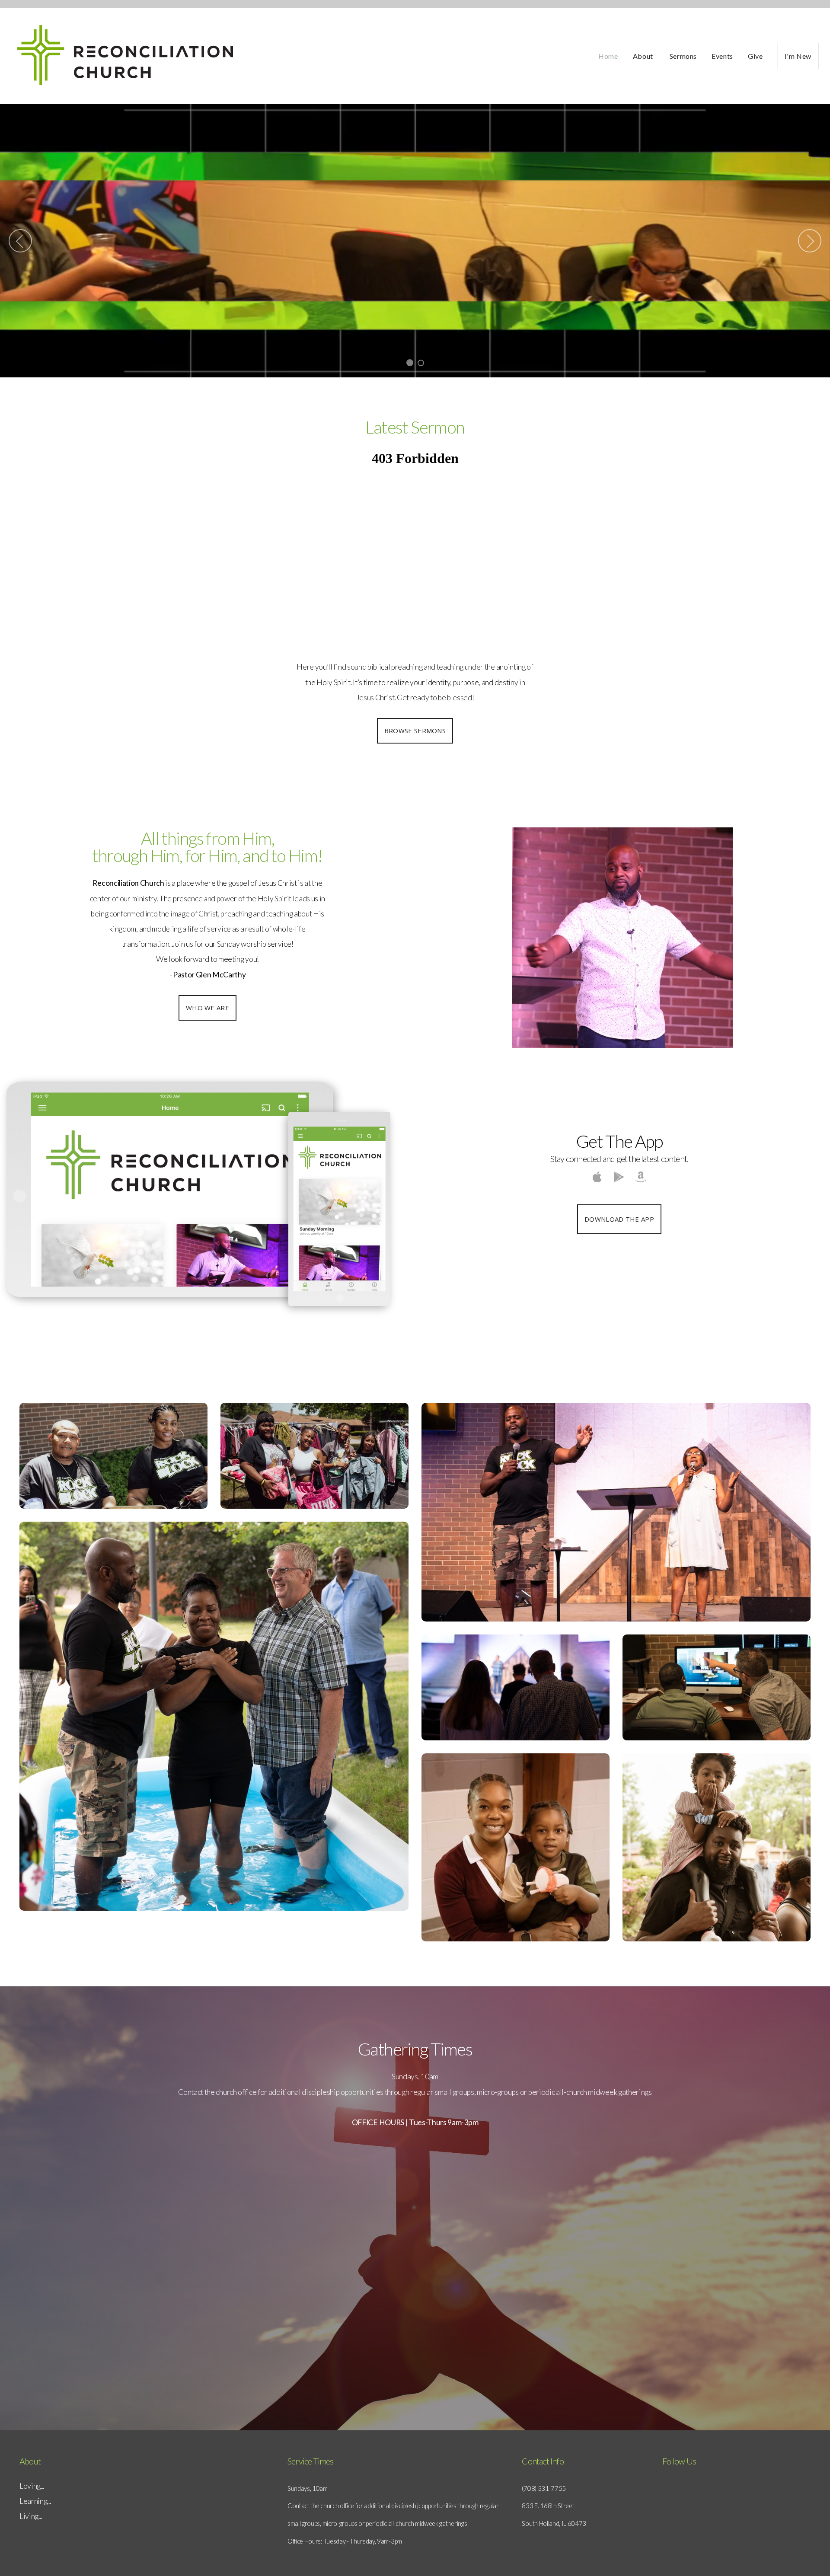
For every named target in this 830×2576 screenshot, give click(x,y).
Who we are (207, 1008)
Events (722, 56)
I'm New (798, 56)
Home (608, 56)
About (644, 56)
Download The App (619, 1219)
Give (755, 56)
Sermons (683, 56)
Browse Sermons (415, 731)
